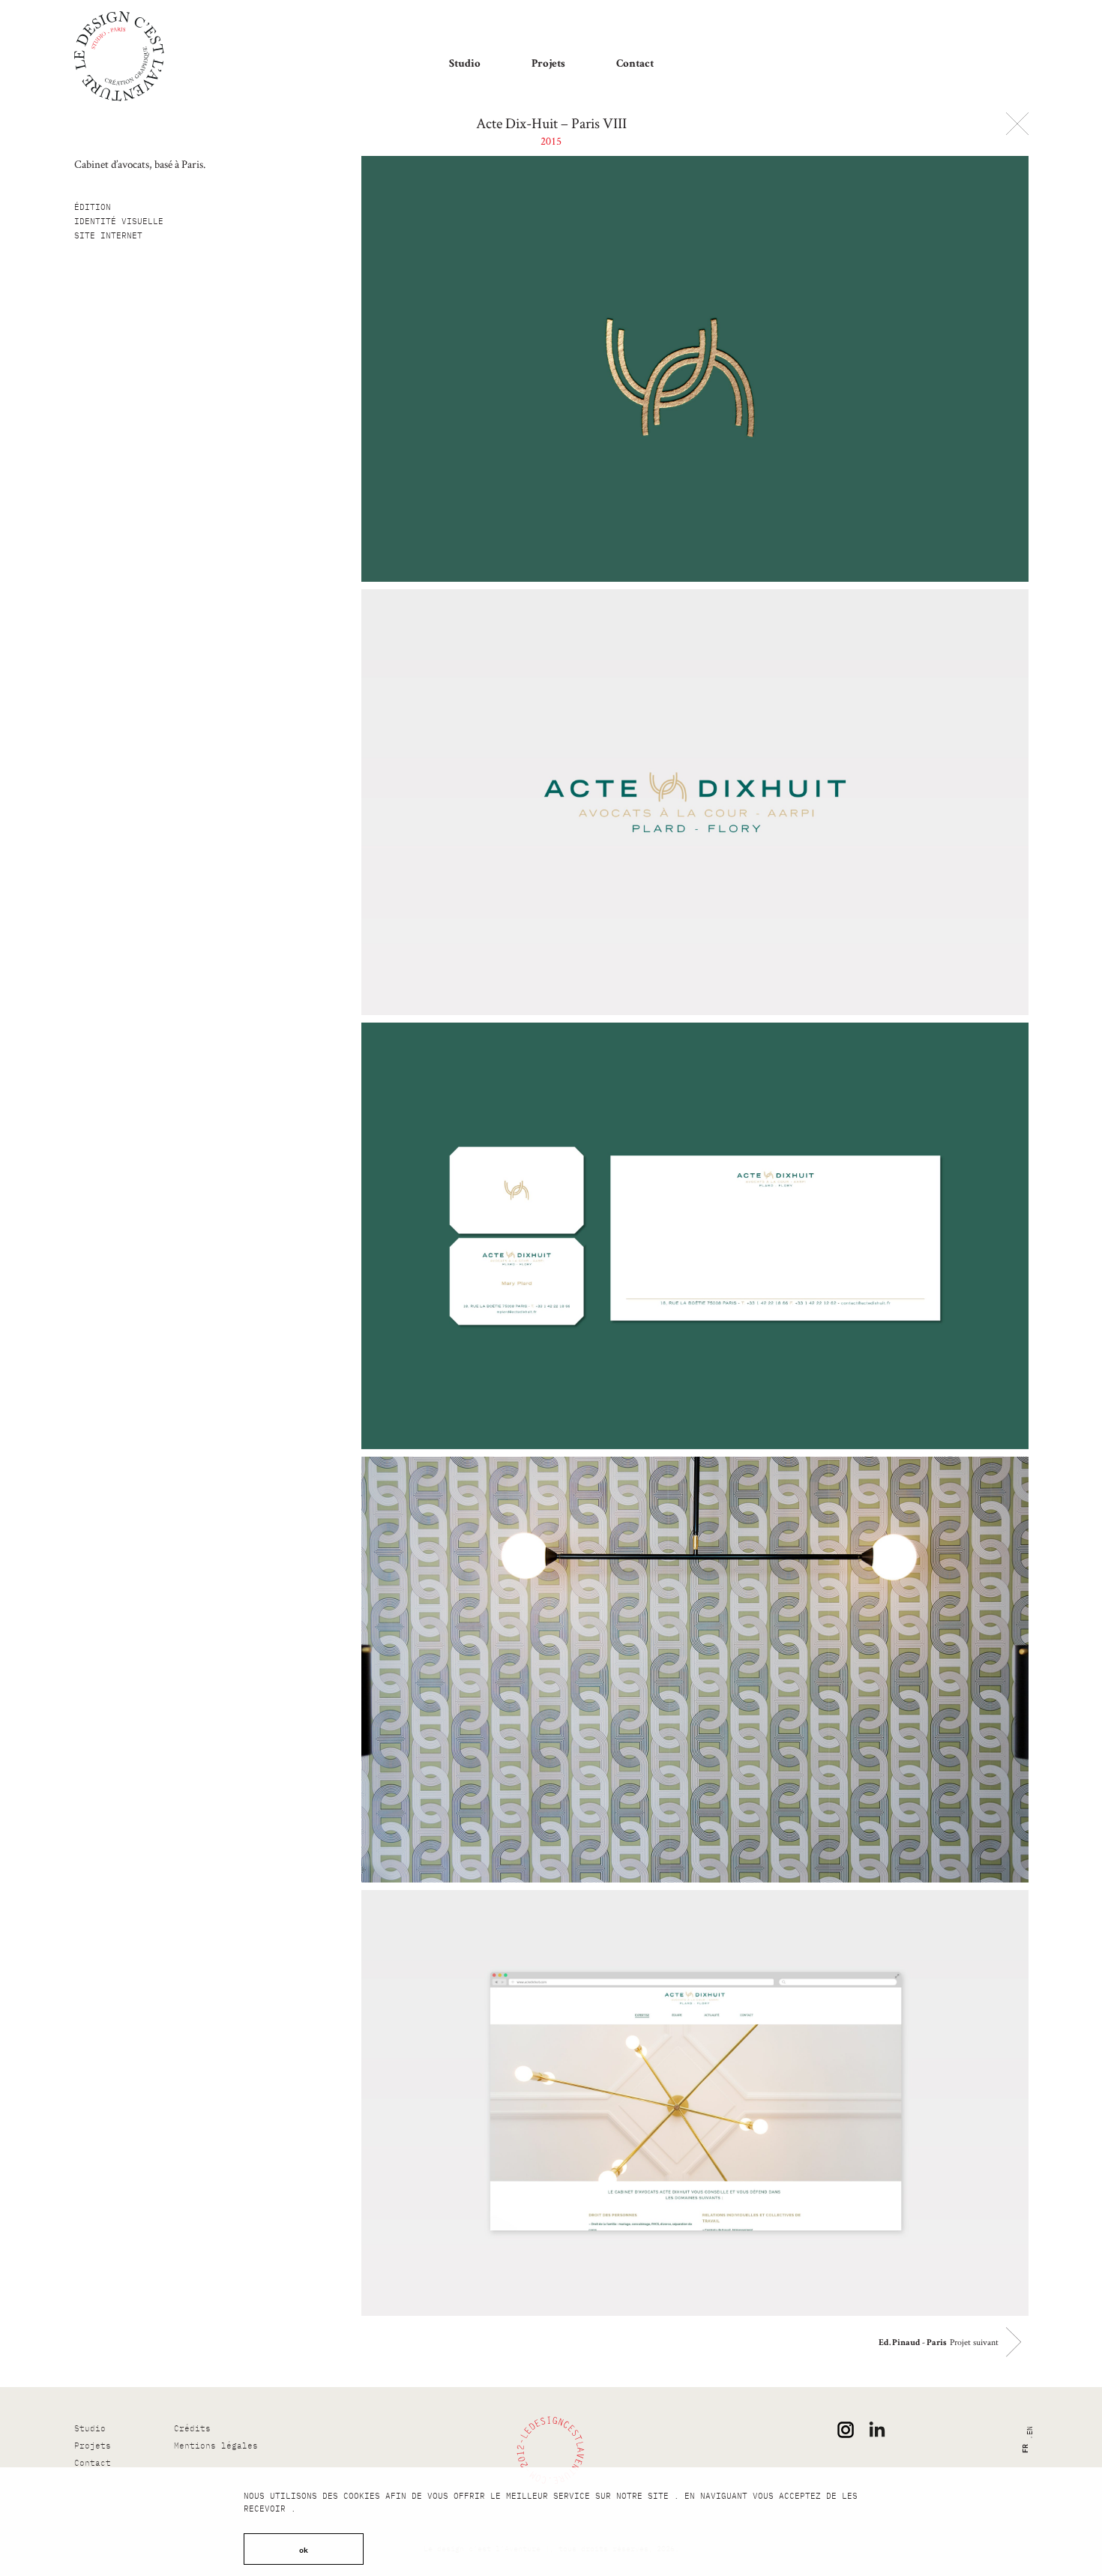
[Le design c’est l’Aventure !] (119, 56)
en (1029, 2431)
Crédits (192, 2428)
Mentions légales (216, 2446)
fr (1023, 2449)
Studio (465, 64)
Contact (635, 64)
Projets (548, 64)
